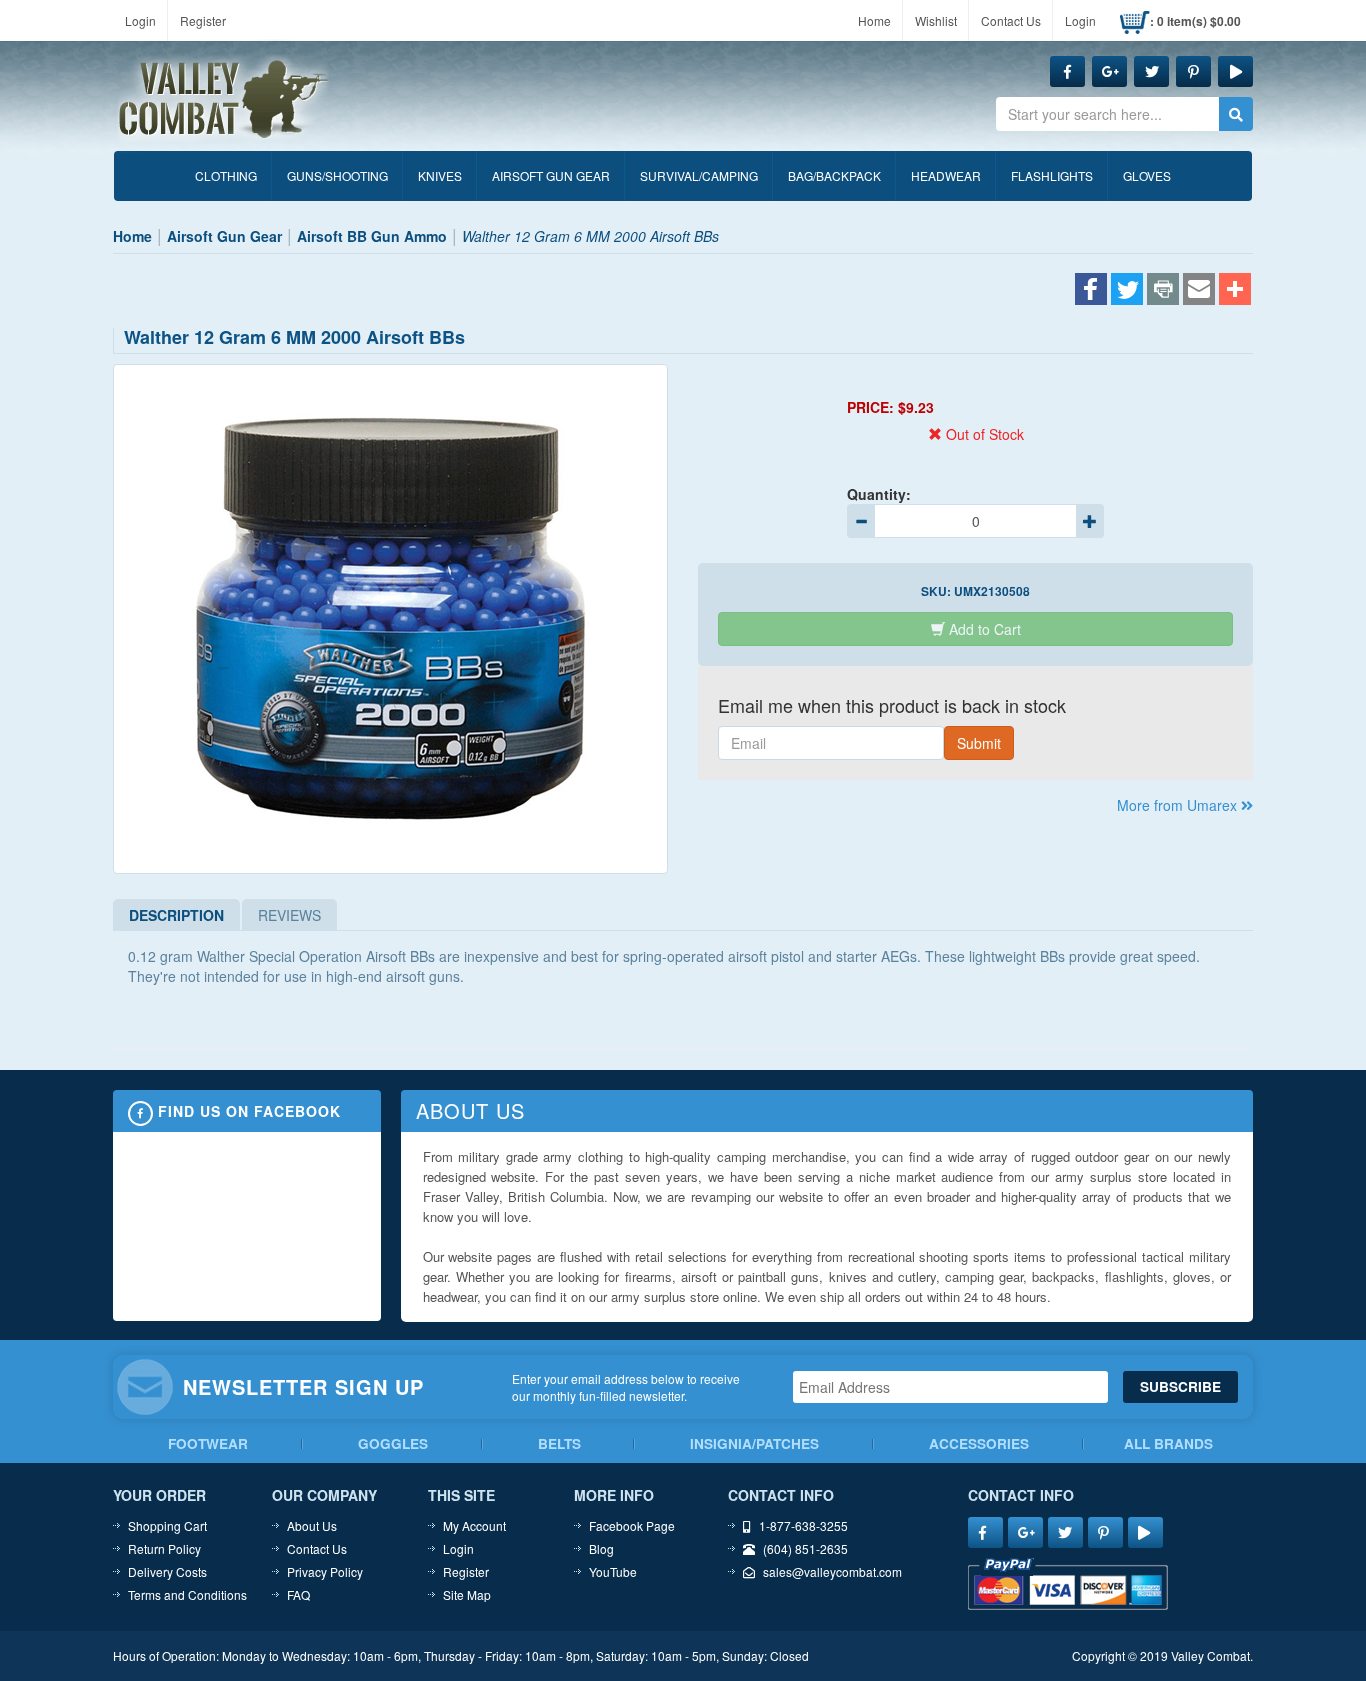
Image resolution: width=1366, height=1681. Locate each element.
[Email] (1199, 291)
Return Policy (164, 1548)
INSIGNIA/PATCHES (754, 1443)
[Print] (1163, 291)
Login (140, 20)
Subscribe (1180, 1386)
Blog (601, 1548)
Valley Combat (224, 100)
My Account (474, 1525)
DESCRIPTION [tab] (176, 915)
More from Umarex (1179, 805)
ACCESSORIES (979, 1443)
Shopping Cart (167, 1525)
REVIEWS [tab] (289, 915)
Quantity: (879, 494)
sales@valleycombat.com (832, 1571)
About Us (312, 1525)
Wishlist (936, 20)
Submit (979, 743)
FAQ (298, 1594)
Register (203, 20)
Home (874, 20)
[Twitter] (1127, 291)
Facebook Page (632, 1525)
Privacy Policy (325, 1571)
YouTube (613, 1571)
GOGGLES (393, 1443)
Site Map (467, 1594)
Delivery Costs (167, 1571)
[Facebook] (1091, 291)
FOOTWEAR (208, 1443)
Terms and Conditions (187, 1594)
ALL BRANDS (1168, 1443)
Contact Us (1011, 20)
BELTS (559, 1443)
